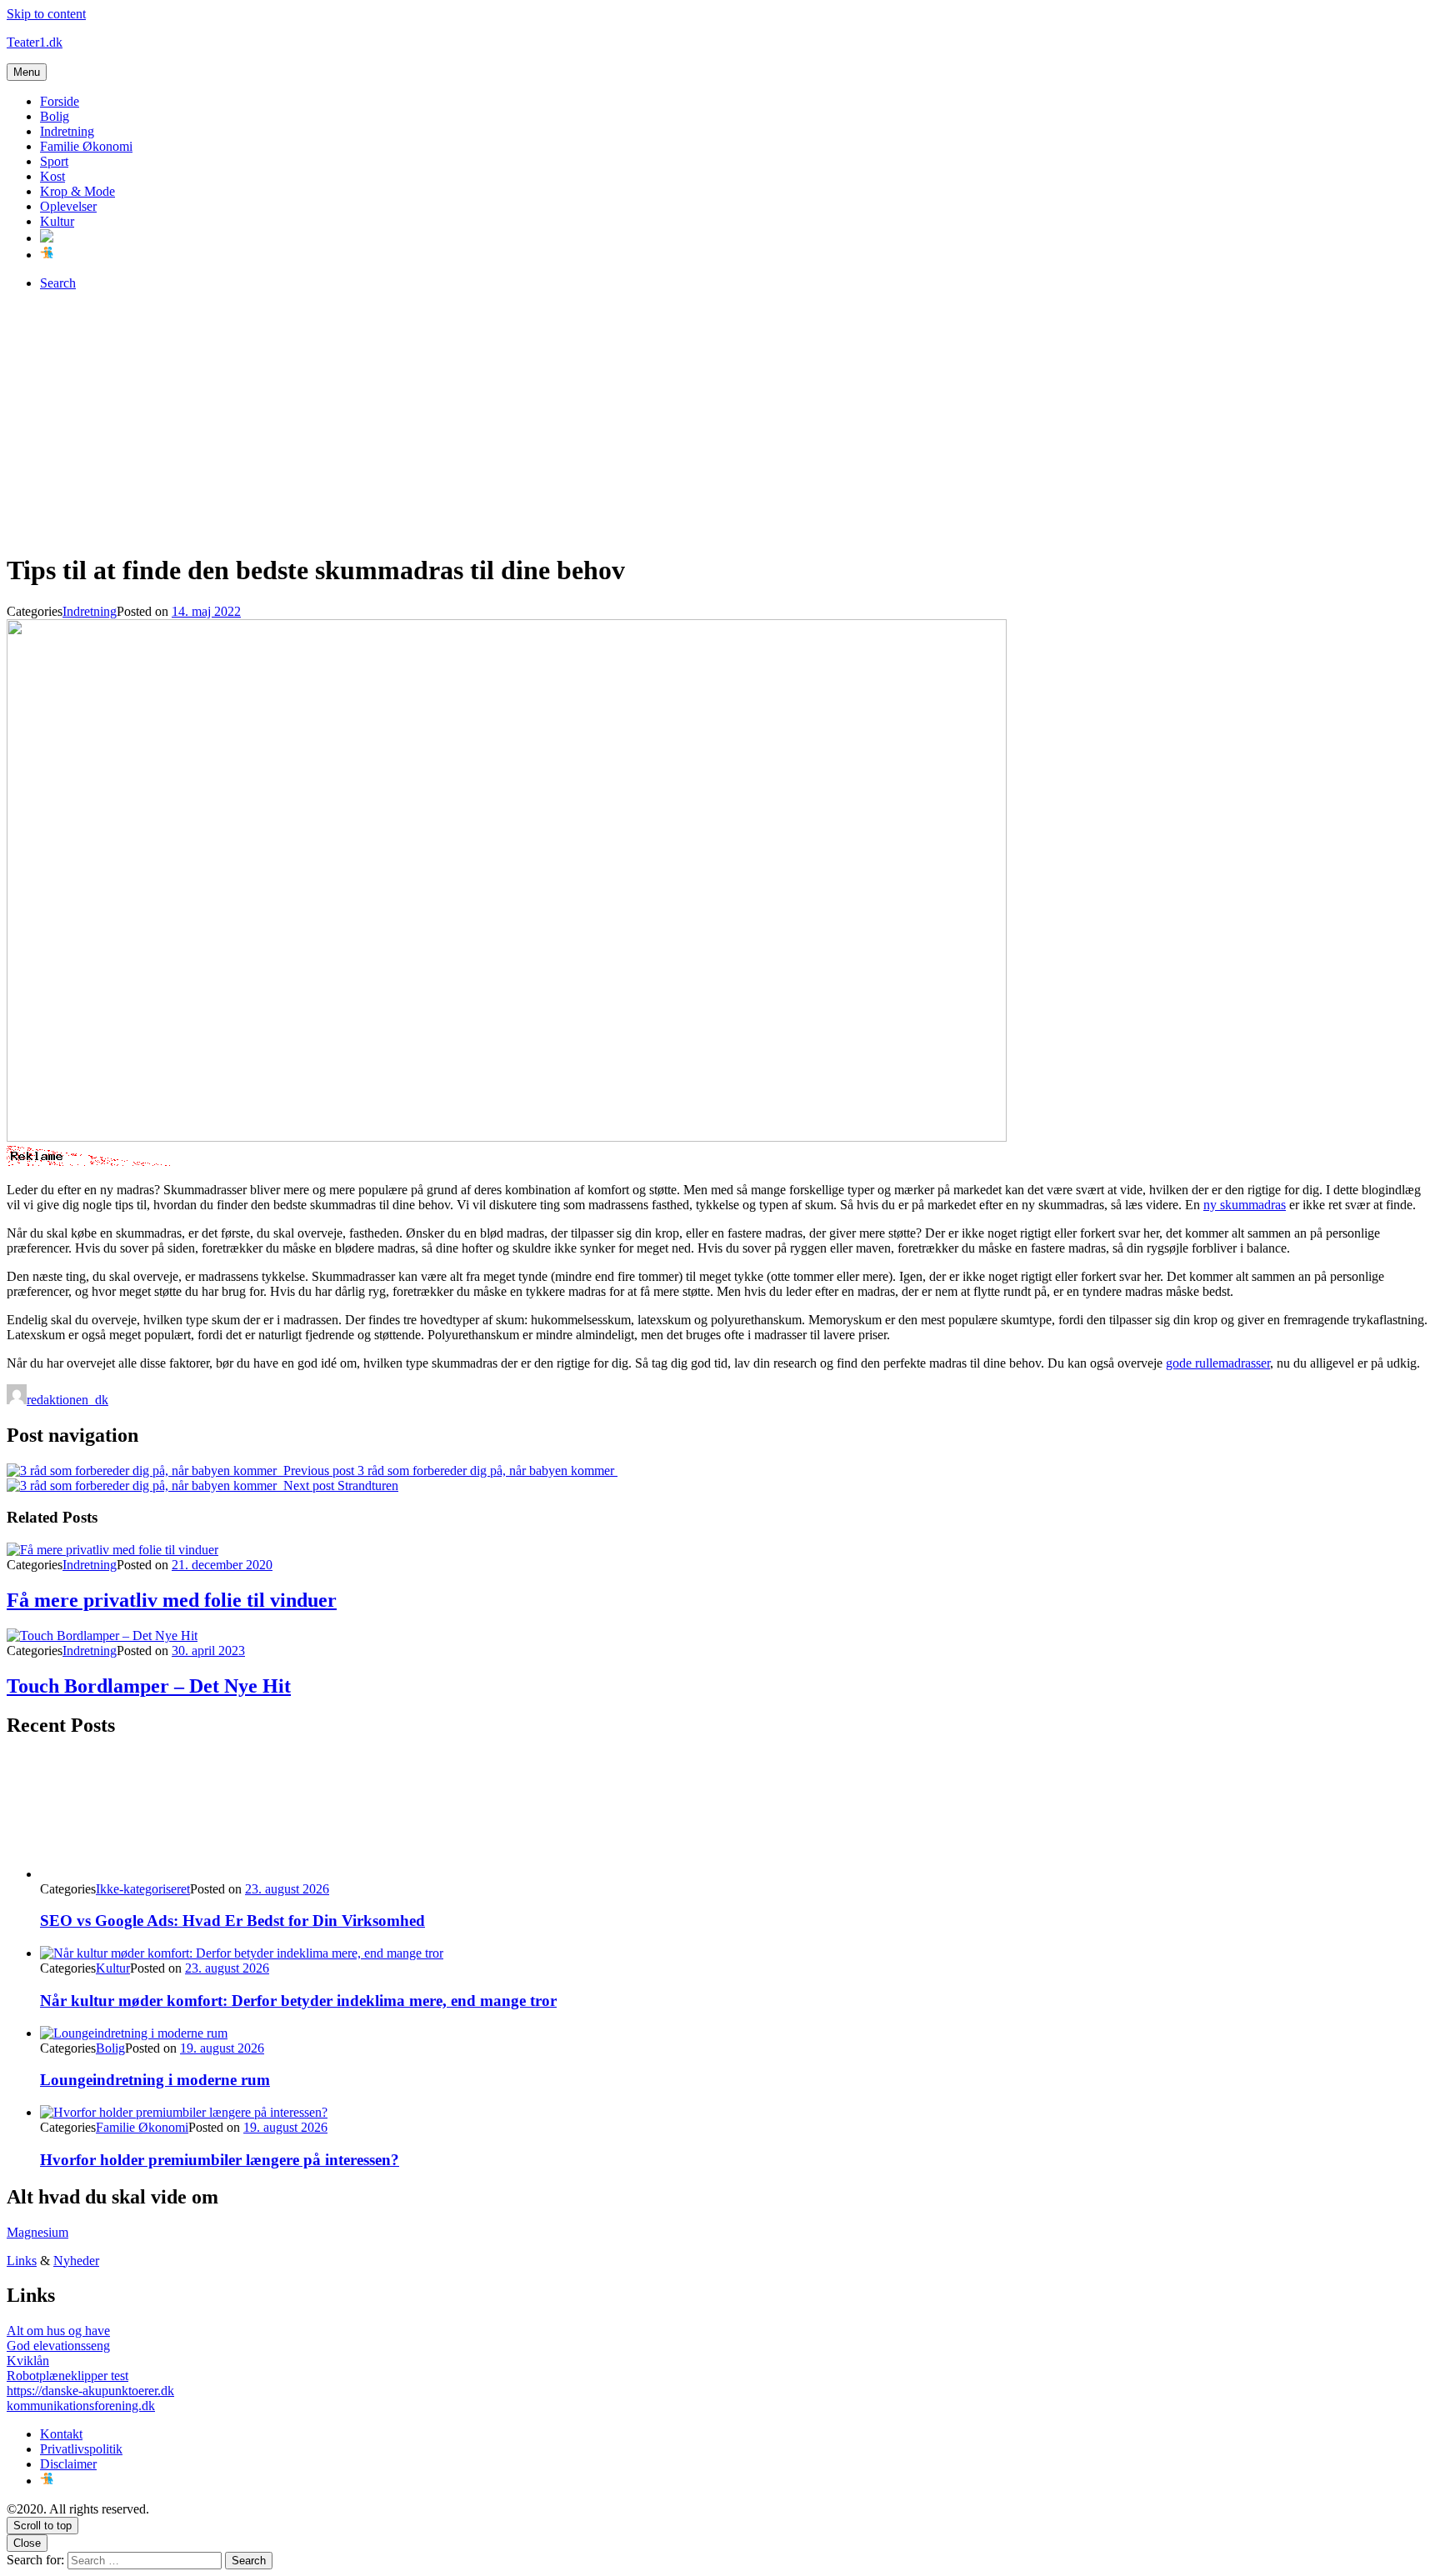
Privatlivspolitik (81, 2449)
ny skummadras (1245, 1205)
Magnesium (37, 2232)
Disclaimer (68, 2464)
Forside (60, 101)
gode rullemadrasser (1218, 1363)
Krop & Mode (77, 191)
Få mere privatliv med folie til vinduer (172, 1600)
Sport (54, 161)
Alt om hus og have (58, 2331)
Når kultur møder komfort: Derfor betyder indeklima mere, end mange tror (298, 2001)
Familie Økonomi (86, 146)
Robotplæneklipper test (67, 2376)
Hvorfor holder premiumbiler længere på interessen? (220, 2160)
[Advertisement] (720, 421)
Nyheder (76, 2261)
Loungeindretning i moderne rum (155, 2080)
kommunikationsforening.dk (81, 2406)
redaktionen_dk (67, 1400)
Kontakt (61, 2434)
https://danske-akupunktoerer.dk (90, 2391)
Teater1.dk (35, 42)
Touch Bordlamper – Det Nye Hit (149, 1686)
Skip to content (46, 14)
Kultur (57, 221)
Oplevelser (68, 206)
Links (22, 2261)
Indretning (67, 131)
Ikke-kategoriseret (143, 1889)
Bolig (55, 116)
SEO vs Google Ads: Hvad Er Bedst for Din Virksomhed (232, 1921)
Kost (52, 176)
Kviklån (28, 2361)
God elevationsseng (58, 2346)
